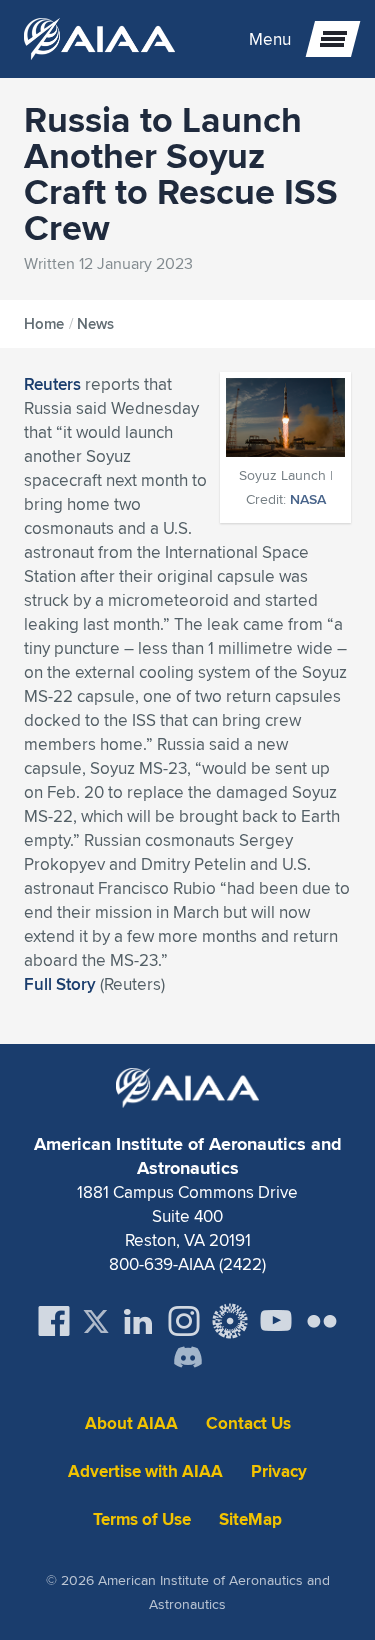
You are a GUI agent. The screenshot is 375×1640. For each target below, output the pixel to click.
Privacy (279, 1471)
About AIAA (131, 1423)
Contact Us (248, 1423)
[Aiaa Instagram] (184, 1321)
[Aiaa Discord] (188, 1359)
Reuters (52, 384)
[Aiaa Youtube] (276, 1321)
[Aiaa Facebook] (54, 1321)
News (95, 324)
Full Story (60, 984)
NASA (308, 499)
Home (44, 324)
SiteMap (250, 1519)
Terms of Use (142, 1519)
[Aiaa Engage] (230, 1321)
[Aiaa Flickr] (322, 1321)
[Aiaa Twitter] (96, 1321)
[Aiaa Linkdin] (138, 1321)
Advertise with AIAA (145, 1471)
